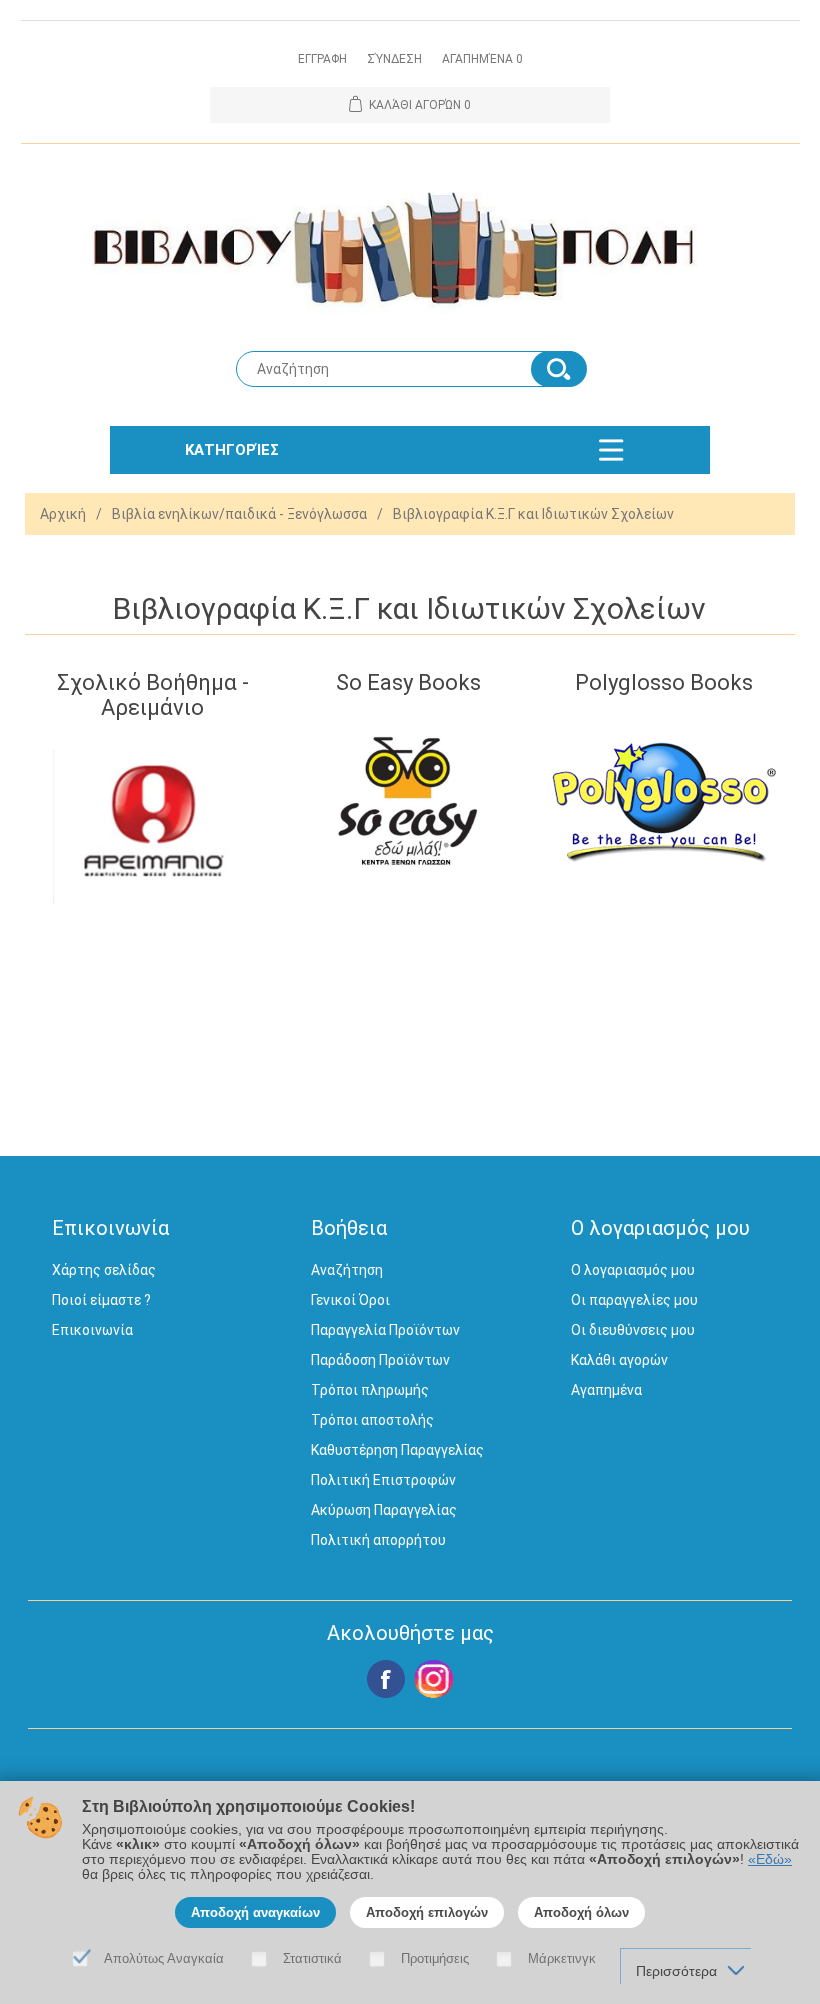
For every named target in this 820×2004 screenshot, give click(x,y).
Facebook (386, 1679)
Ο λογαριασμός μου (633, 1270)
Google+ (434, 1679)
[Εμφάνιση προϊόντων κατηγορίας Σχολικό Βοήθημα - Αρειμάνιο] (152, 827)
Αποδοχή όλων (581, 1912)
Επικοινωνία (92, 1330)
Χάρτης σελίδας (104, 1270)
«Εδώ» (770, 1859)
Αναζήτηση (347, 1270)
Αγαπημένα (606, 1390)
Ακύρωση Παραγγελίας (384, 1510)
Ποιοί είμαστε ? (101, 1300)
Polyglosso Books (664, 682)
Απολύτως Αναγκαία (164, 1958)
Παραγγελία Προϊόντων (385, 1330)
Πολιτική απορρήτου (378, 1540)
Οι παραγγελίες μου (634, 1300)
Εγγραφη (322, 59)
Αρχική (63, 514)
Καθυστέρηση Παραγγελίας (397, 1450)
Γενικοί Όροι (350, 1300)
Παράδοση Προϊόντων (380, 1360)
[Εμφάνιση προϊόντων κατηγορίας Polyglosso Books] (664, 802)
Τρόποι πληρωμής (370, 1390)
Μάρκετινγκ (562, 1958)
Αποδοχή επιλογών (427, 1912)
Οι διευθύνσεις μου (633, 1330)
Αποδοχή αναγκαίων (255, 1912)
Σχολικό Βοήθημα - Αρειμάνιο (153, 695)
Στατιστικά (312, 1958)
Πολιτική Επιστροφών (383, 1480)
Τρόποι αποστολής (372, 1420)
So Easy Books (408, 682)
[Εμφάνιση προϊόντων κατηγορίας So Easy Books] (408, 802)
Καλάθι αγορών (619, 1360)
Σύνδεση (394, 59)
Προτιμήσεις (435, 1958)
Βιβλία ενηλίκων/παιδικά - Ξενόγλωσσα (239, 514)
